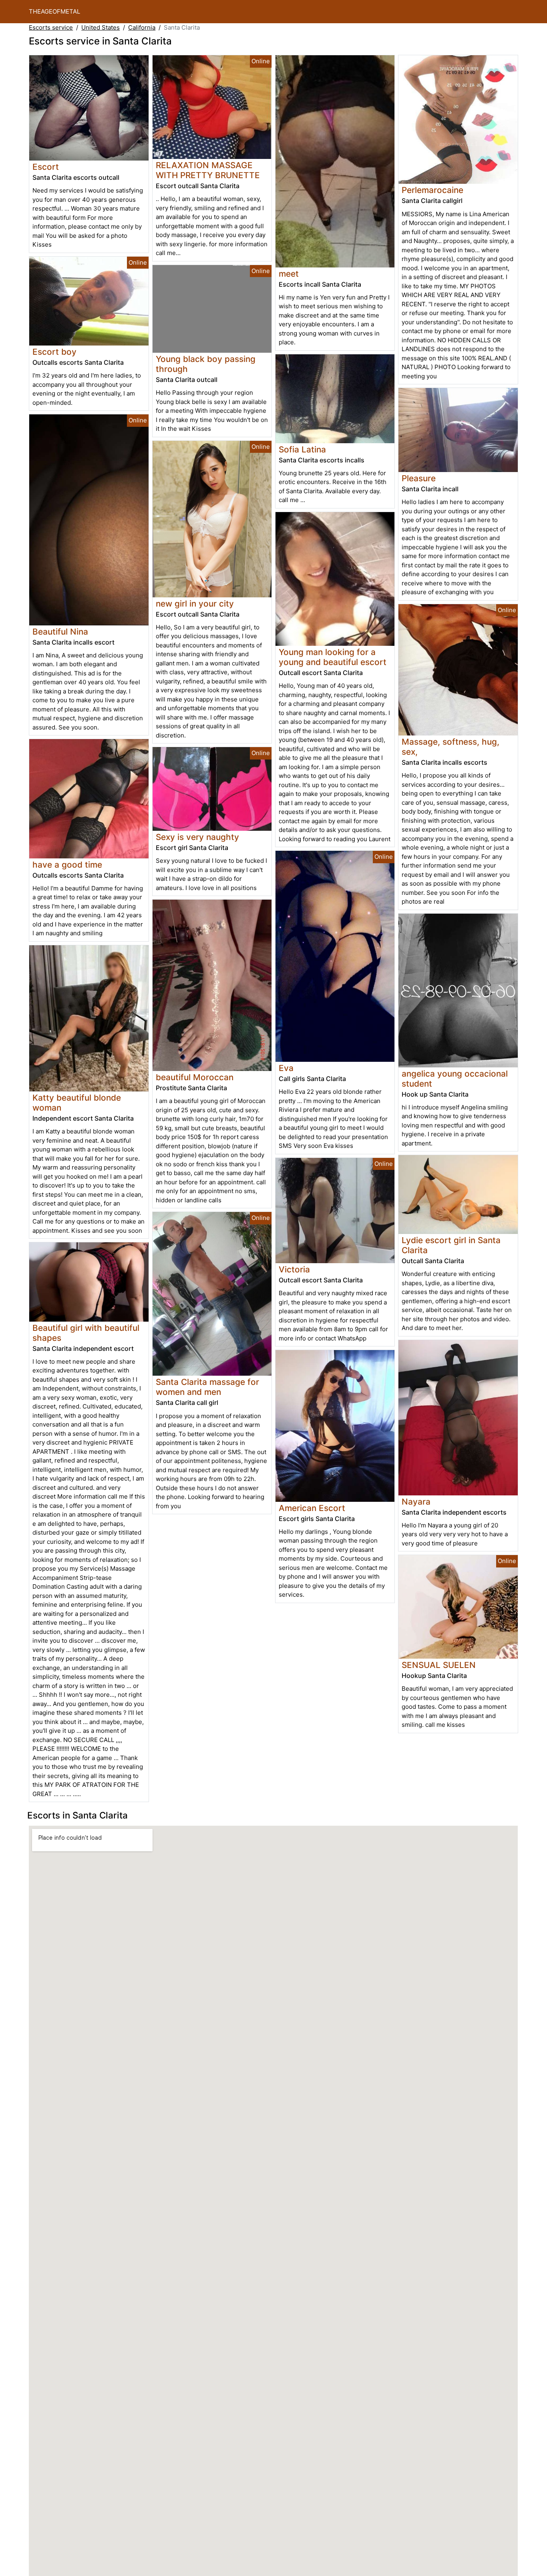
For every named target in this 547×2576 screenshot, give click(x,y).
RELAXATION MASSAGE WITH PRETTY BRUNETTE (208, 170)
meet (289, 274)
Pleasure (419, 478)
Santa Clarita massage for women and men (207, 1387)
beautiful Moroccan (195, 1077)
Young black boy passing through (206, 364)
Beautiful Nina (60, 632)
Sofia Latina (302, 449)
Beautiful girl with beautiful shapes (86, 1333)
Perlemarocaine (432, 190)
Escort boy (54, 352)
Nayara (416, 1502)
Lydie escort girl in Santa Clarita (451, 1245)
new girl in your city (195, 604)
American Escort (312, 1508)
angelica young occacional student (455, 1079)
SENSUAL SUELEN (439, 1665)
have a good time (67, 865)
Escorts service (51, 27)
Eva (286, 1068)
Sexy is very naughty (197, 837)
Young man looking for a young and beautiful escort (333, 657)
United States (101, 27)
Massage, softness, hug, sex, (450, 747)
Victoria (294, 1269)
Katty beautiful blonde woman (77, 1103)
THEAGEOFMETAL (54, 11)
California (142, 27)
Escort (46, 167)
